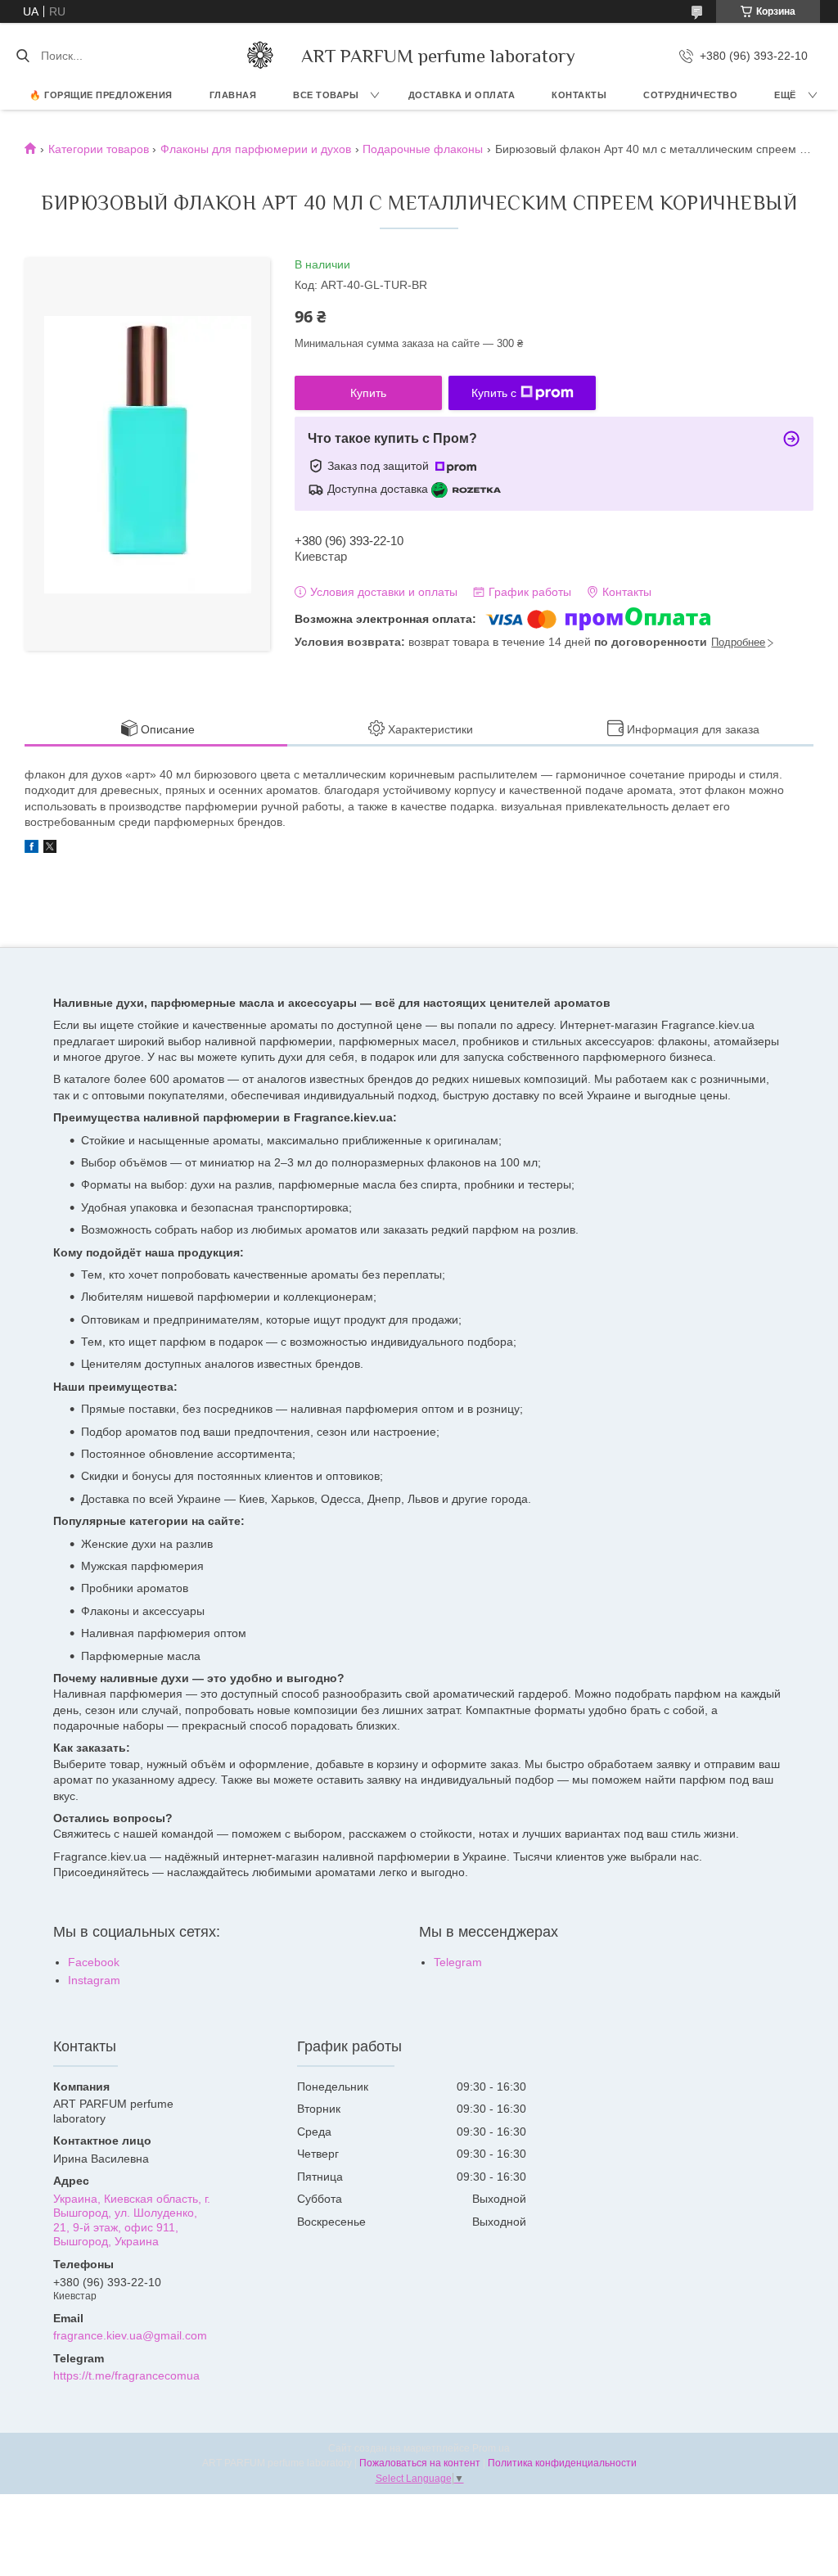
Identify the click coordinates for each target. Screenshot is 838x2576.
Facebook (94, 1962)
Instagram (94, 1980)
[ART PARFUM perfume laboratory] (260, 56)
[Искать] (23, 56)
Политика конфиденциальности (562, 2463)
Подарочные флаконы (423, 149)
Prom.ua (491, 2448)
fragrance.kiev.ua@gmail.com (130, 2335)
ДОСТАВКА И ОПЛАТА (462, 95)
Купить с (494, 393)
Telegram (458, 1962)
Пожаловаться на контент (420, 2463)
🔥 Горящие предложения (101, 95)
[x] (50, 849)
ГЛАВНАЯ (233, 95)
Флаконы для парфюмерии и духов (256, 149)
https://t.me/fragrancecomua (126, 2375)
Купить (368, 393)
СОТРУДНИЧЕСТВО (690, 95)
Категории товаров (99, 149)
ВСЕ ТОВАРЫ (326, 95)
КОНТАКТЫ (579, 95)
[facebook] (32, 849)
